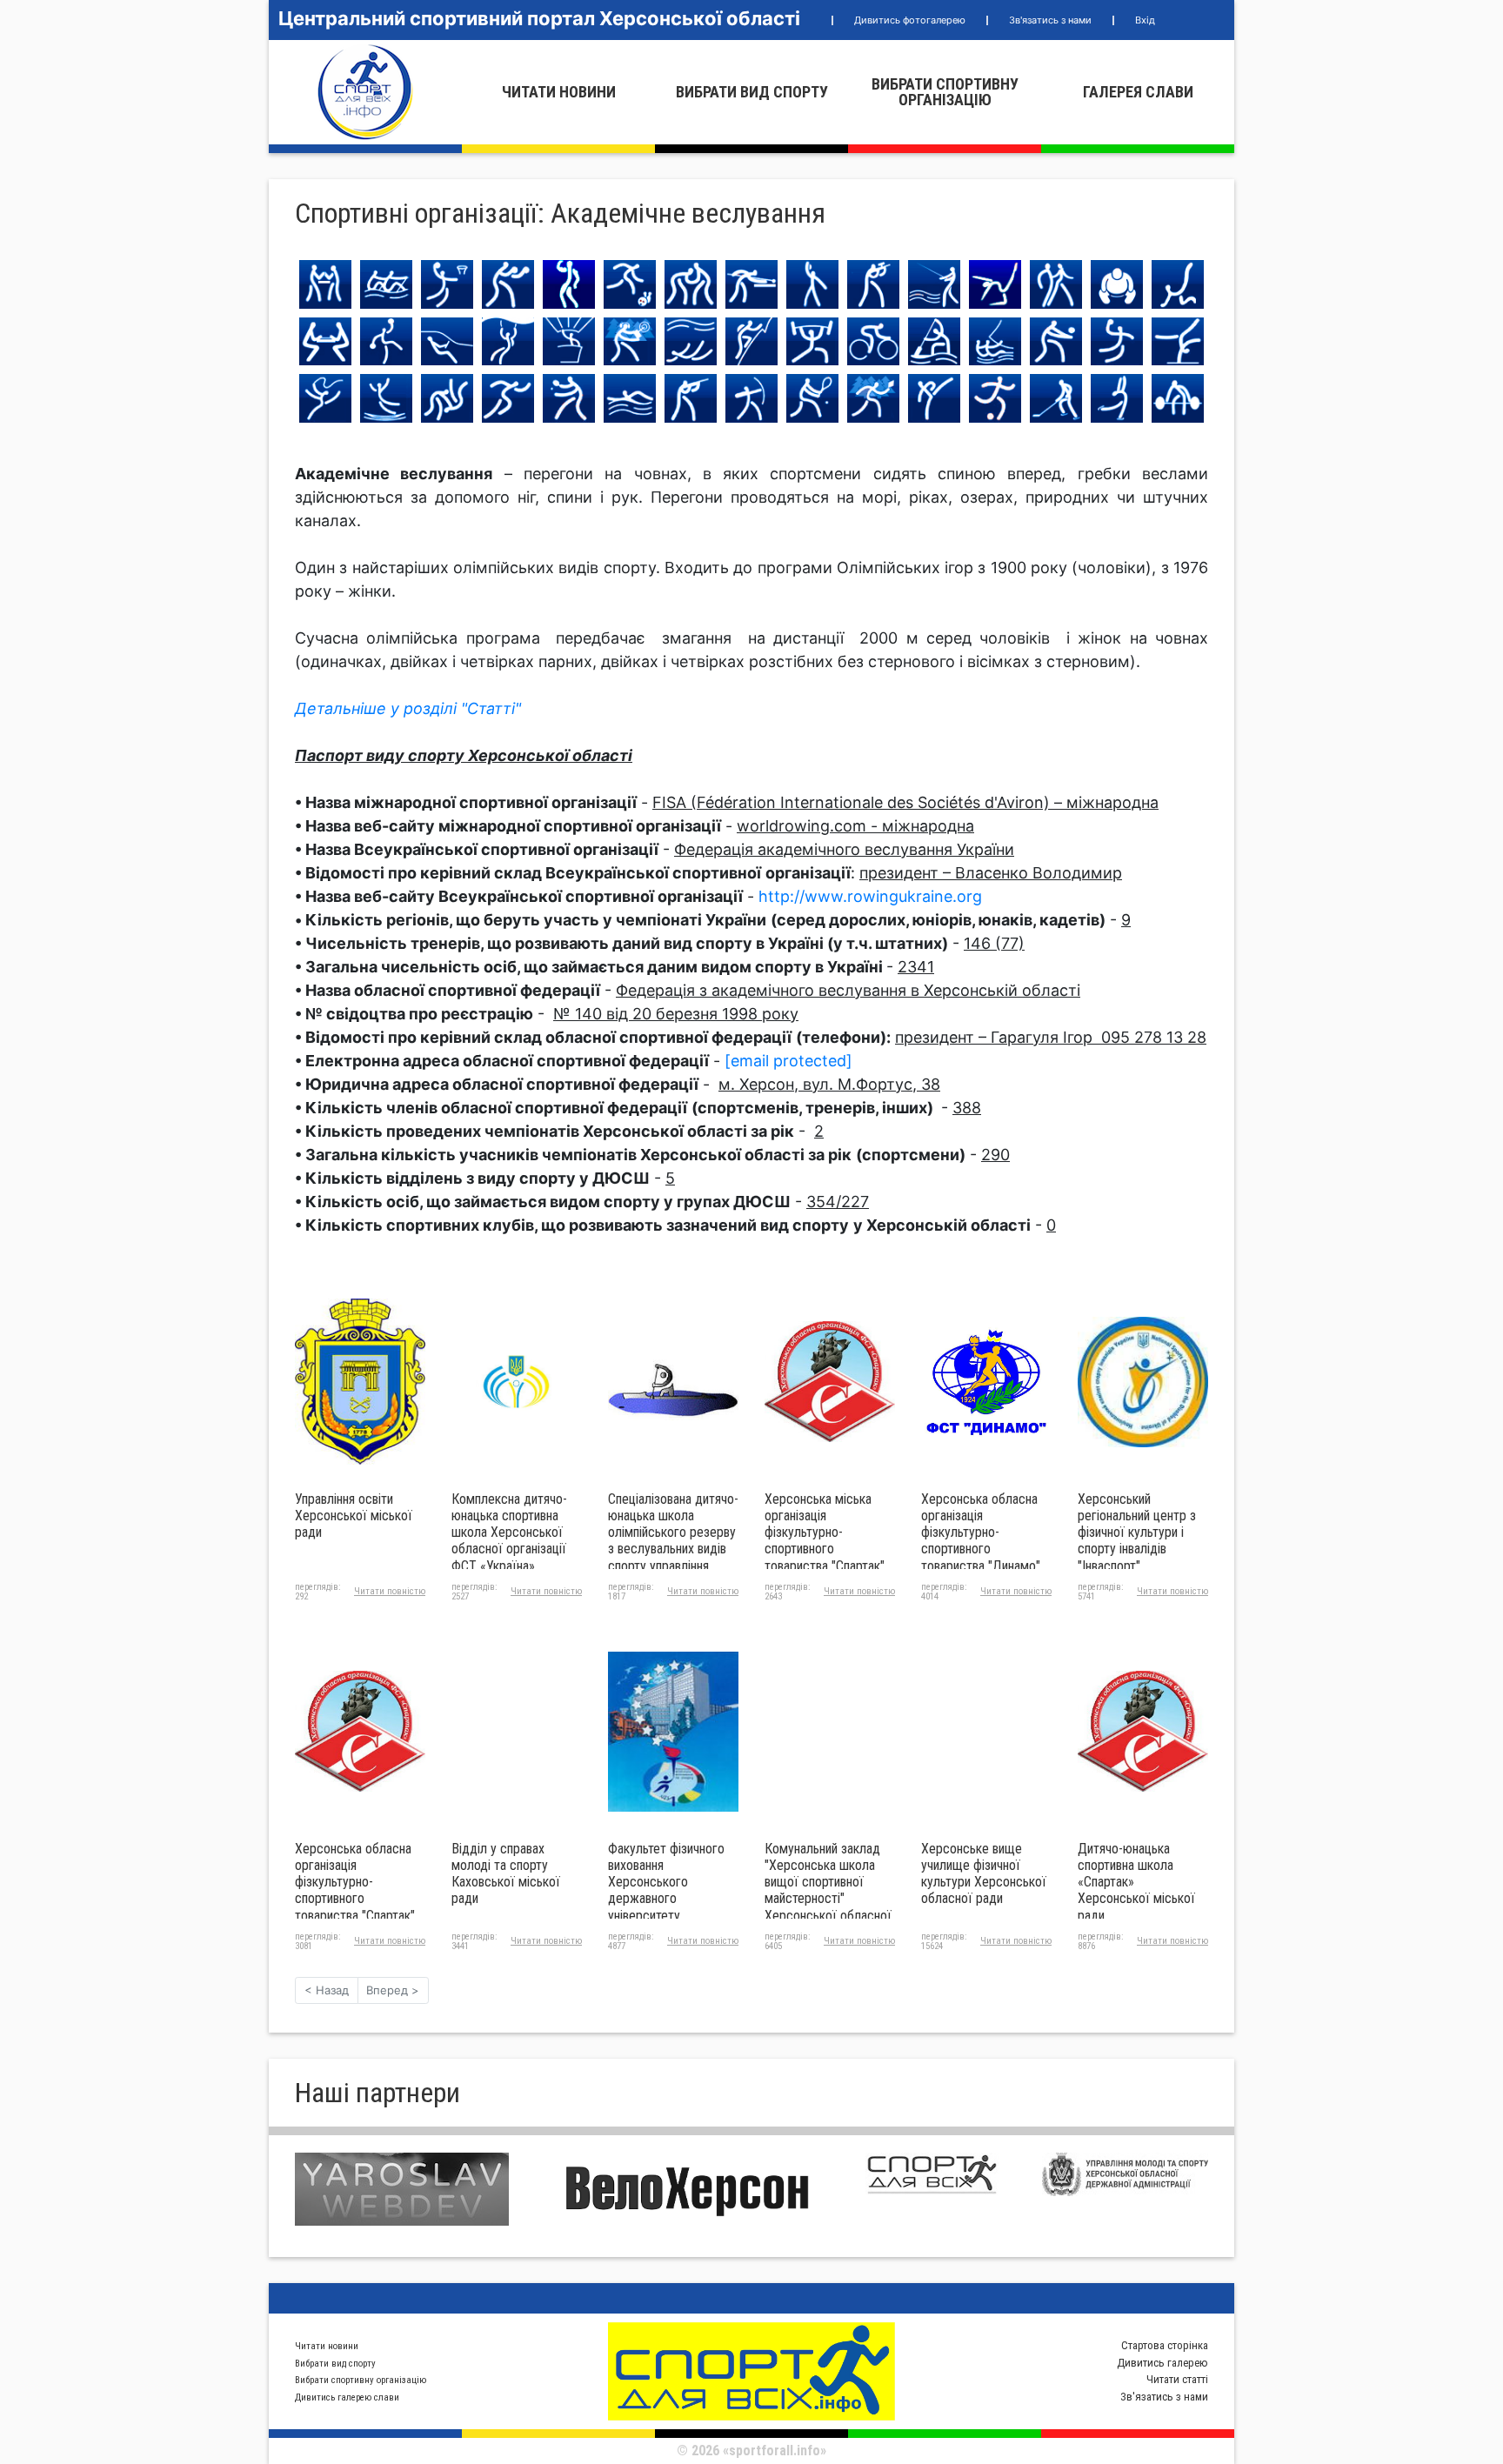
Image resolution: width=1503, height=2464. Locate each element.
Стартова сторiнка (1165, 2345)
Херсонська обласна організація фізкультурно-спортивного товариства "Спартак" (355, 1882)
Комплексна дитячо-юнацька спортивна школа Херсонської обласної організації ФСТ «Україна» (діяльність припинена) (514, 1541)
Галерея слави (1138, 92)
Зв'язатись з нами (1050, 20)
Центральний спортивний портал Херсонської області (539, 18)
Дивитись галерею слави (347, 2397)
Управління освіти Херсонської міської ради (354, 1516)
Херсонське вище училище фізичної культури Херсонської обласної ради (984, 1874)
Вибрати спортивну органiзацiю (945, 92)
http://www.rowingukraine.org (870, 896)
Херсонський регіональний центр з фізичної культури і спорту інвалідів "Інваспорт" (1137, 1532)
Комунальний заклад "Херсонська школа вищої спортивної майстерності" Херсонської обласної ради (828, 1890)
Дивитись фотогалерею (910, 20)
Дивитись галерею (1162, 2363)
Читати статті (1177, 2379)
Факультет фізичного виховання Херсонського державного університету (666, 1882)
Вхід (1145, 20)
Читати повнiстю (390, 1591)
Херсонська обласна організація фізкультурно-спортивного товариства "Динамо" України (981, 1541)
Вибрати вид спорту (752, 92)
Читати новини (559, 92)
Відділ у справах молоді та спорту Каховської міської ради (506, 1874)
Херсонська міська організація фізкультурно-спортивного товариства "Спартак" (825, 1532)
